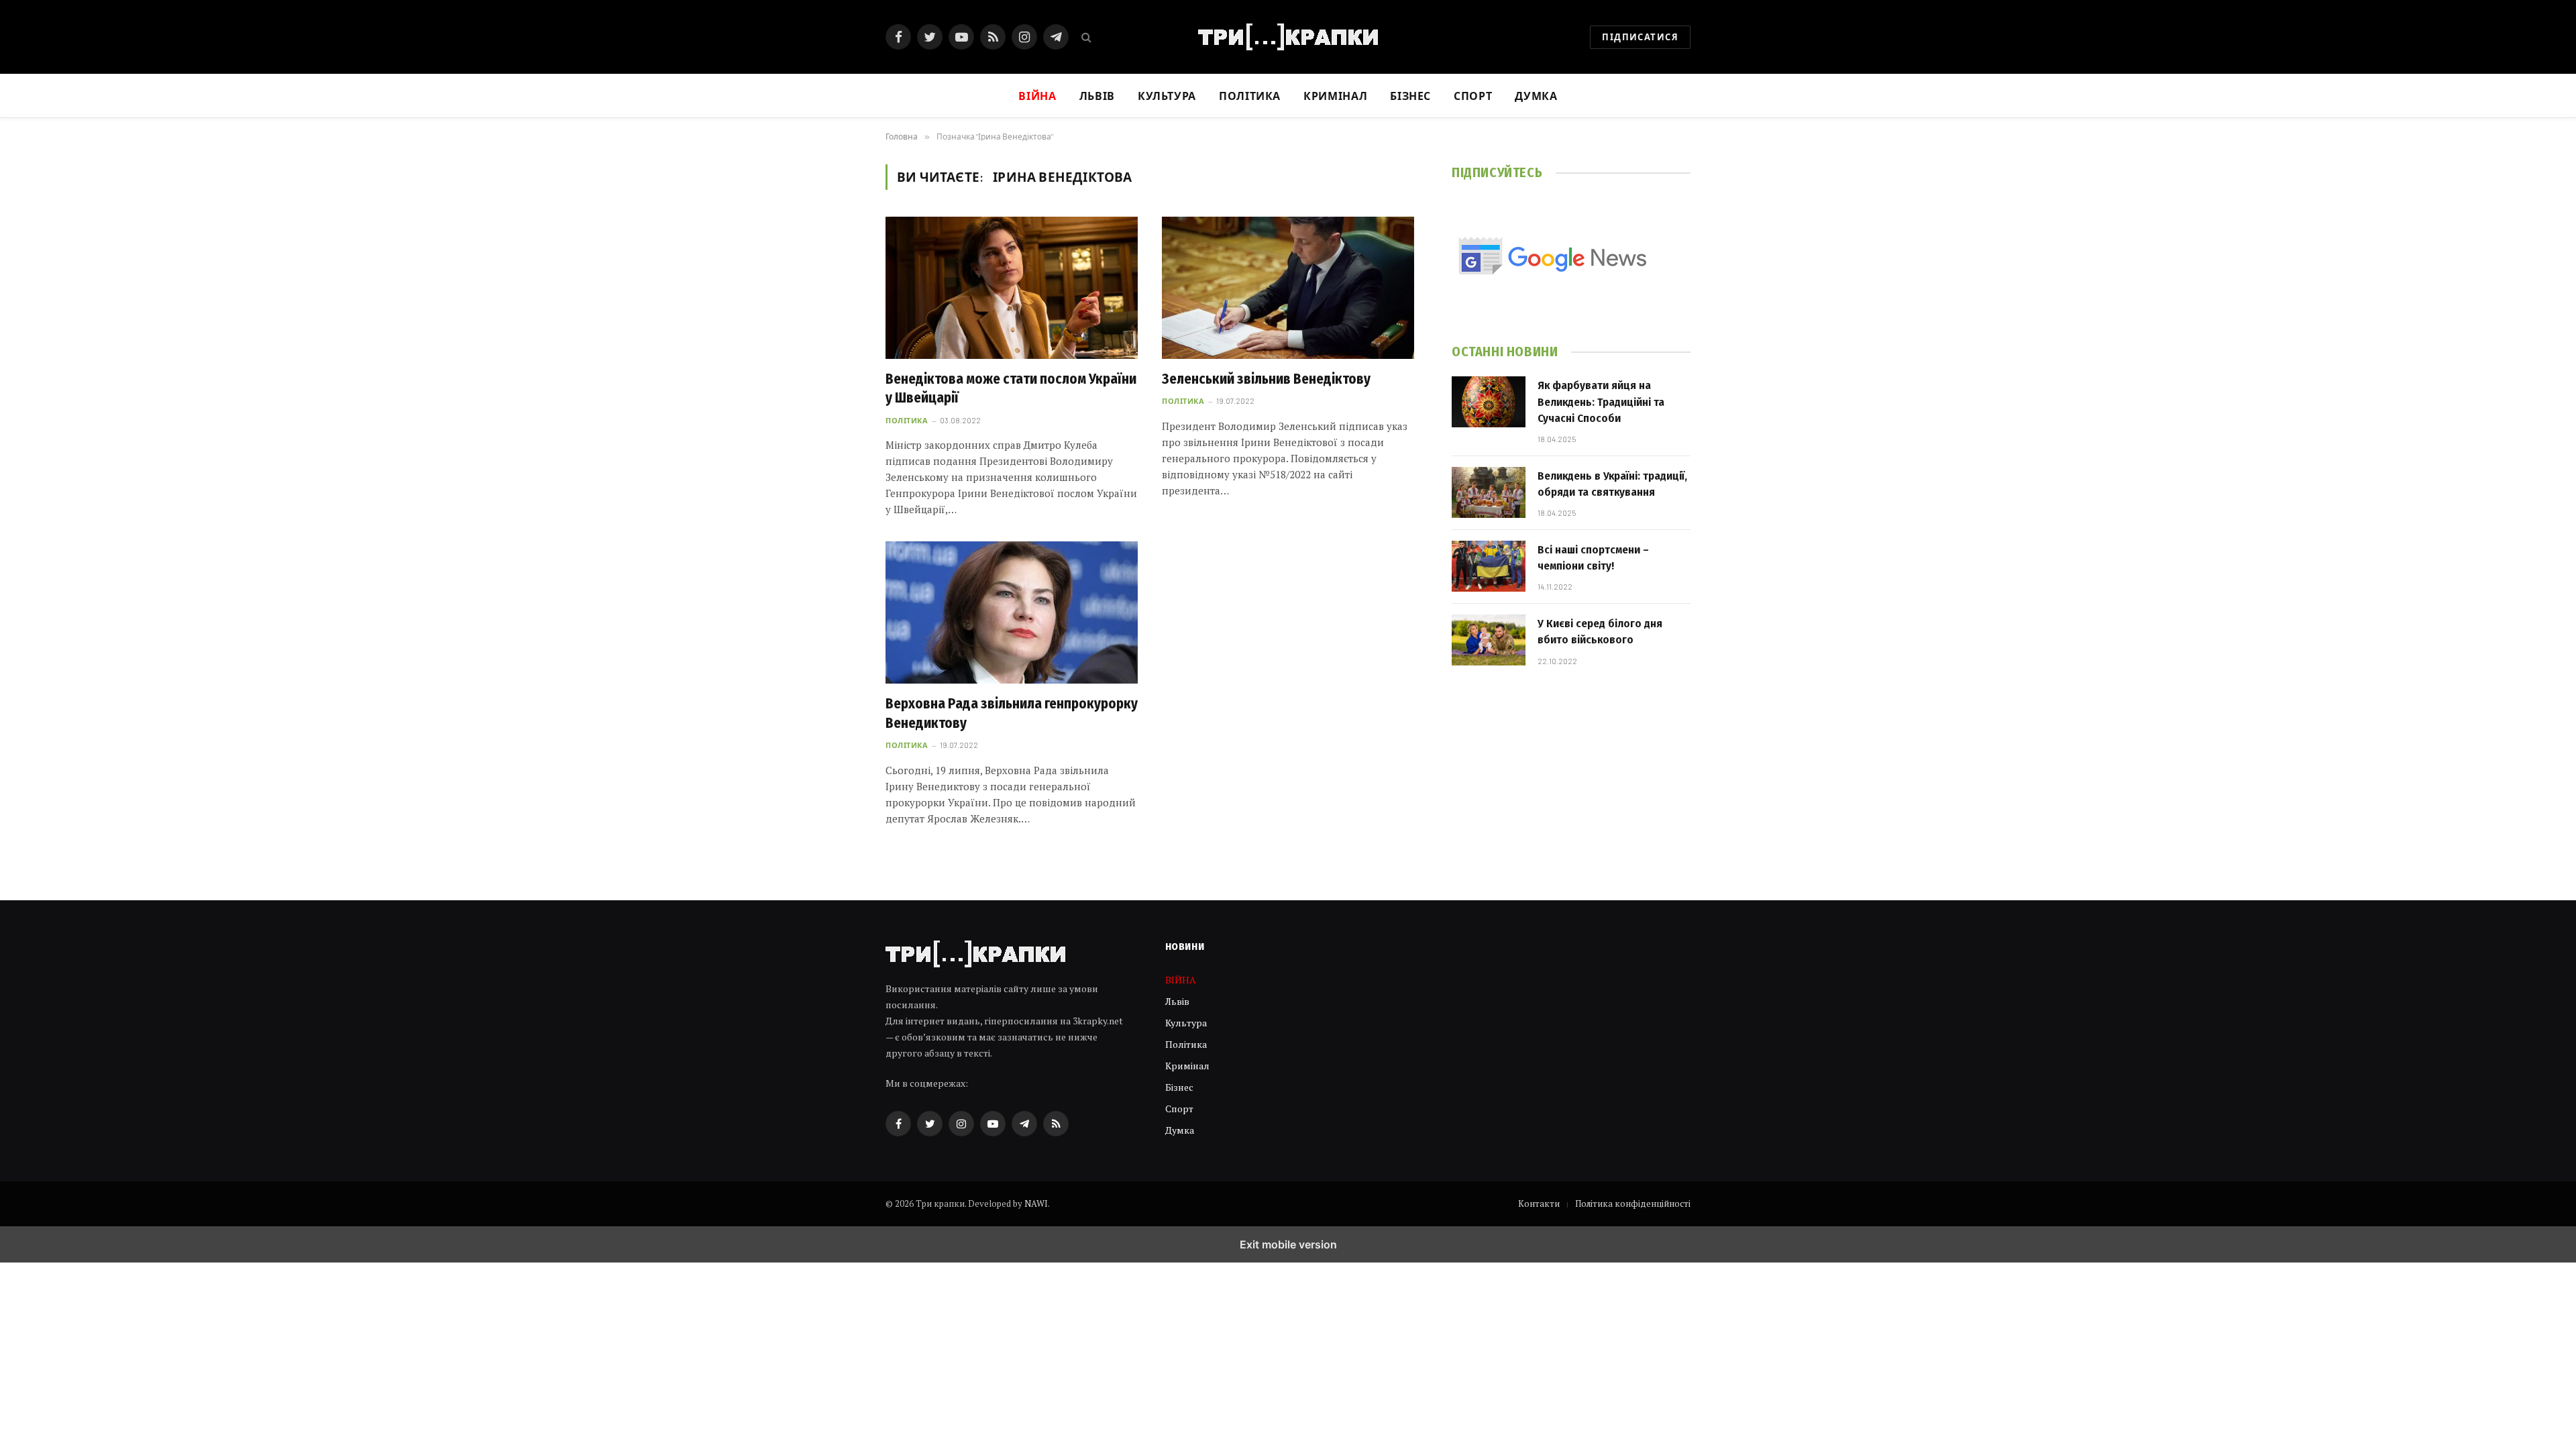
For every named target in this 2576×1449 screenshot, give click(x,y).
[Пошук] (1085, 37)
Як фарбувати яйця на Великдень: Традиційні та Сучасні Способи (1601, 402)
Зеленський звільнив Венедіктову (1266, 379)
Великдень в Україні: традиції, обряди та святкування (1612, 484)
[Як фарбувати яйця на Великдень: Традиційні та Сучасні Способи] (1489, 402)
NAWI (1036, 1203)
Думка (1536, 96)
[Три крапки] (1288, 37)
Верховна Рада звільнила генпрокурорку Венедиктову (1012, 713)
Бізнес (1410, 96)
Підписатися (1640, 37)
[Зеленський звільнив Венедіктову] (1288, 288)
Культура (1167, 96)
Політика (1250, 96)
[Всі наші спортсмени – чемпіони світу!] (1489, 566)
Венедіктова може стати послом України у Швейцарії (1011, 389)
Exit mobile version (1288, 1244)
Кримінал (1335, 96)
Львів (1097, 96)
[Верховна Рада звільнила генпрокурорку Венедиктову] (1012, 612)
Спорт (1473, 96)
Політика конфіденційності (1633, 1203)
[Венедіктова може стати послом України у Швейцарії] (1012, 288)
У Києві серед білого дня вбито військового (1600, 632)
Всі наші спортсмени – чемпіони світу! (1593, 558)
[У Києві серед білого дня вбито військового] (1489, 640)
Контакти (1539, 1203)
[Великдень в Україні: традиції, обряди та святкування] (1489, 492)
